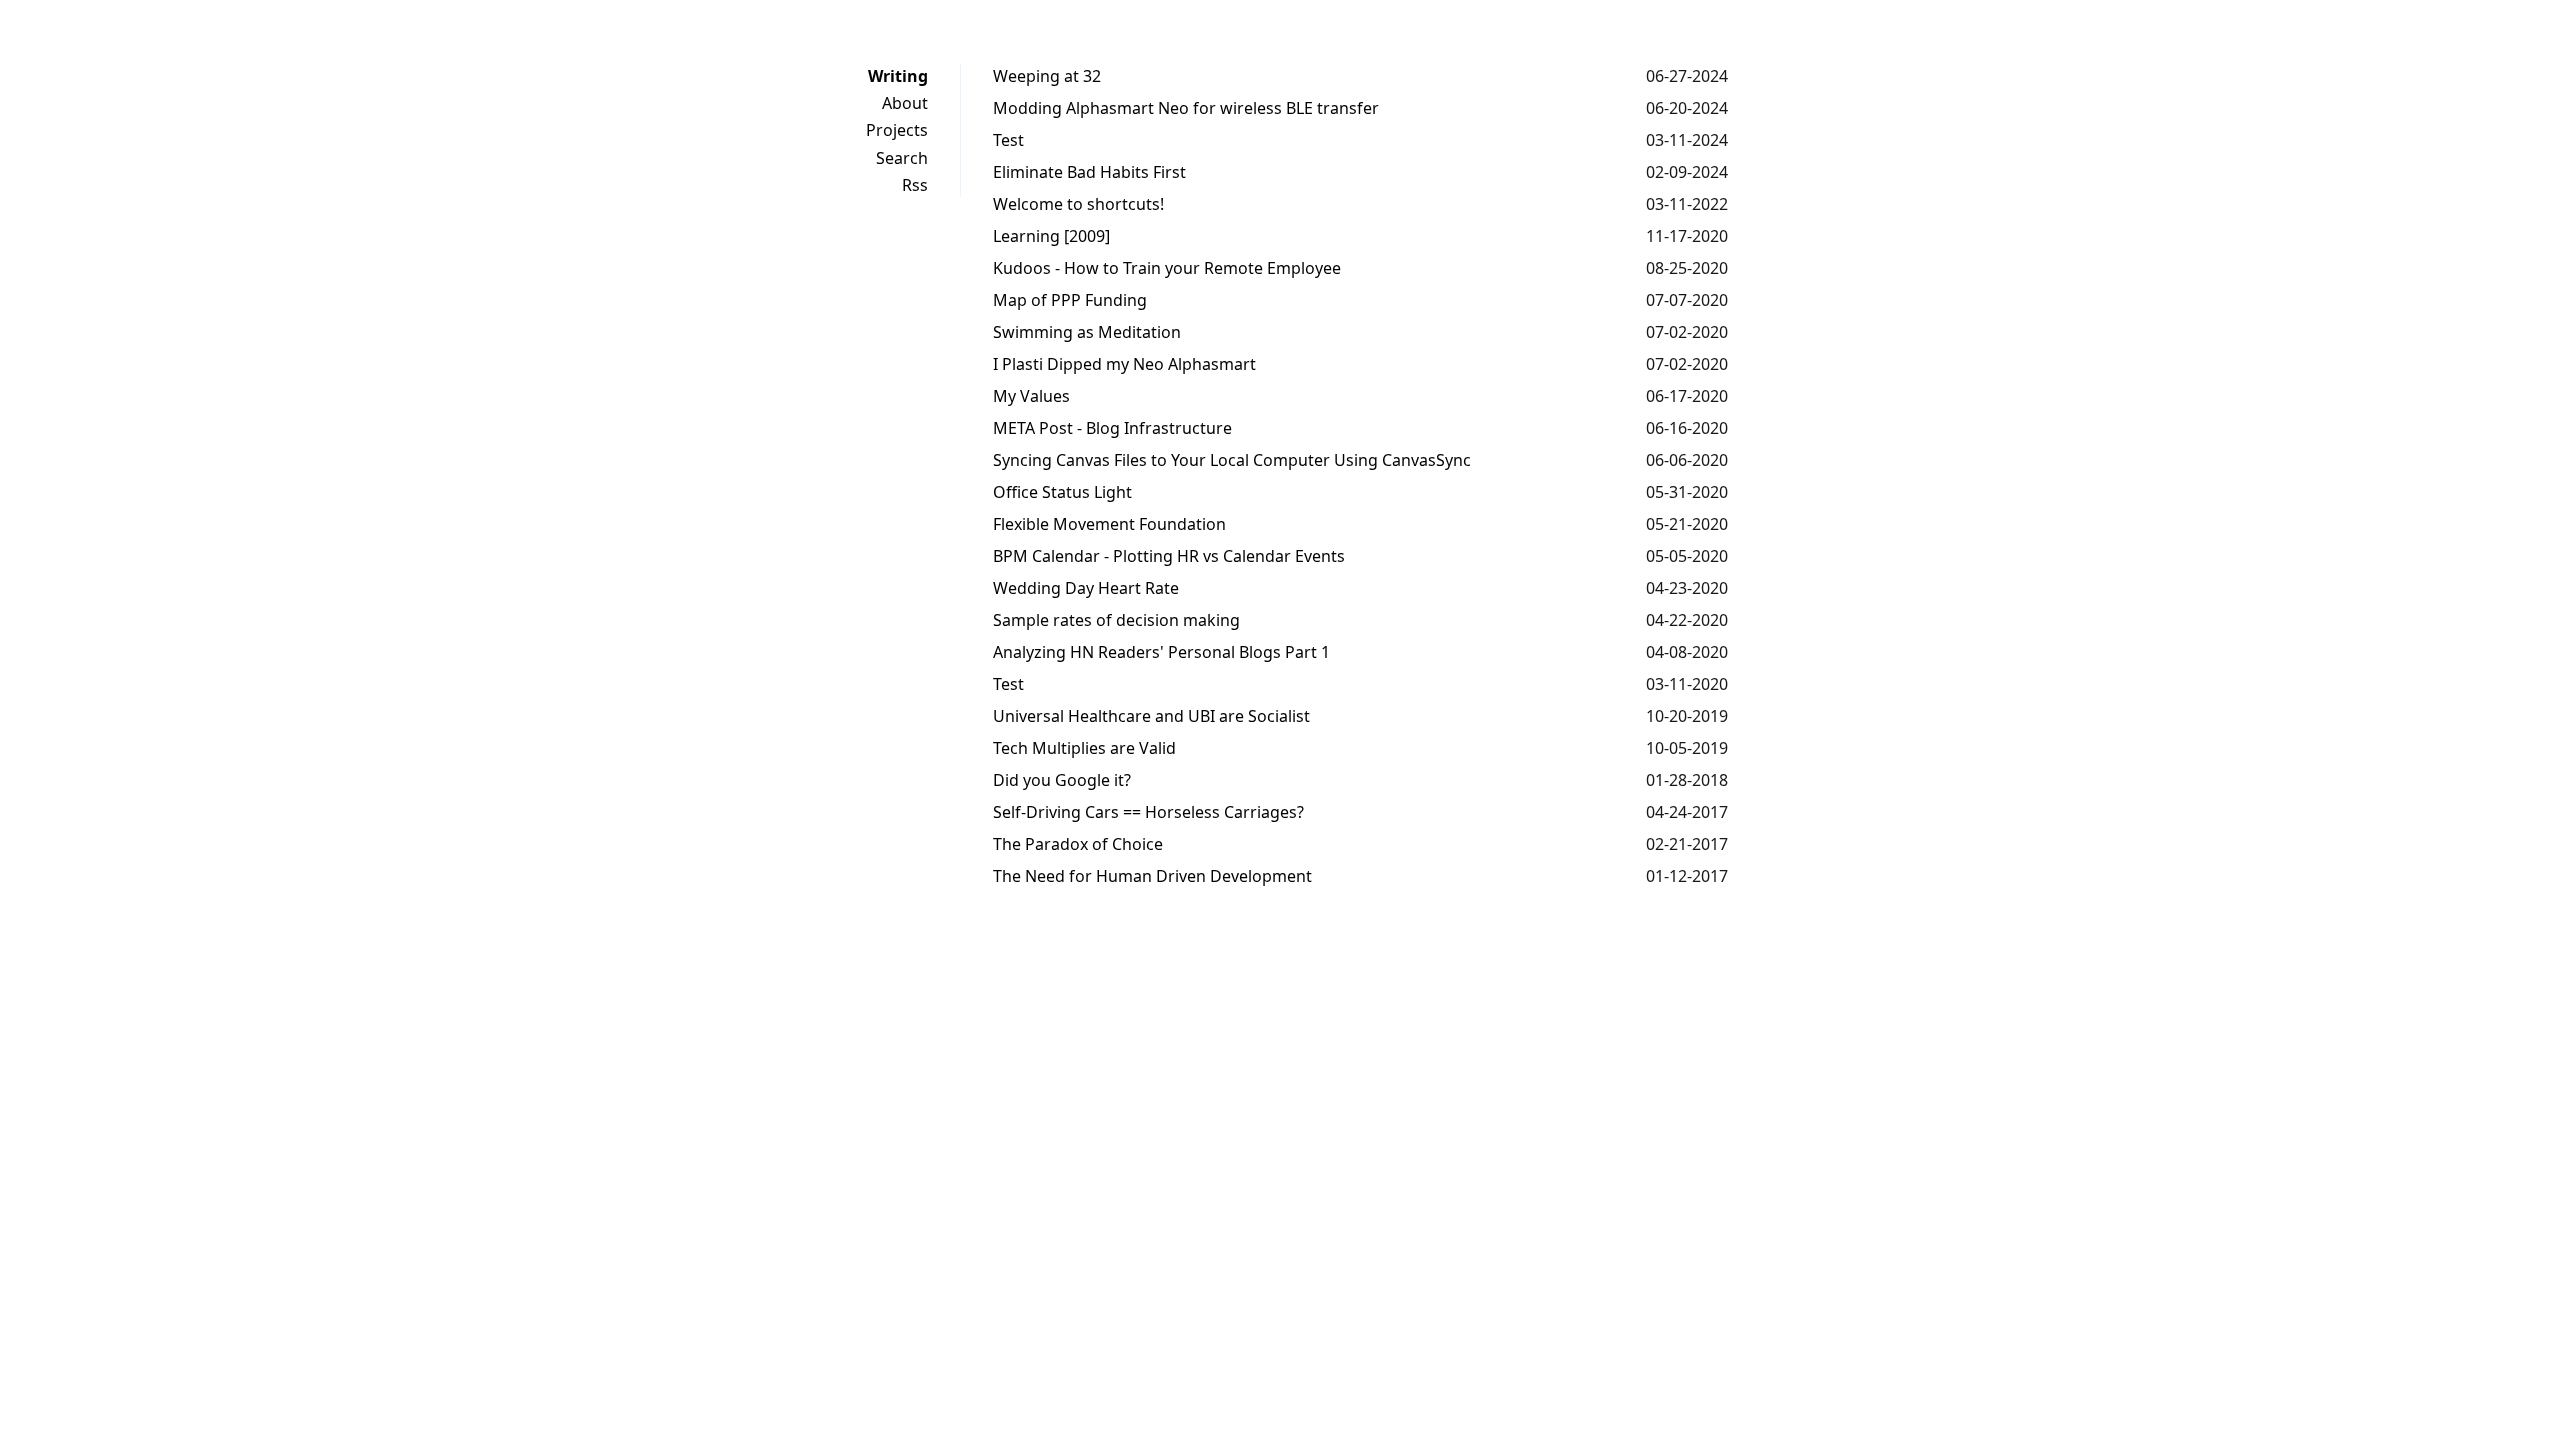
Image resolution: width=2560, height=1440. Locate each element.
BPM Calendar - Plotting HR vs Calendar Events (1169, 556)
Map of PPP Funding (1070, 300)
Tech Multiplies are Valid (1084, 748)
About (905, 103)
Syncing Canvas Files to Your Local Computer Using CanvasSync (1232, 460)
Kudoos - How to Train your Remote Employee (1167, 268)
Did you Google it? (1062, 780)
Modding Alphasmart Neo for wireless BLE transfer (1186, 108)
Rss (915, 185)
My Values (1031, 396)
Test (1008, 140)
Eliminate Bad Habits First (1089, 172)
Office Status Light (1062, 492)
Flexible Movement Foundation (1109, 524)
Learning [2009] (1051, 236)
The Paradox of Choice (1078, 844)
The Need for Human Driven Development (1152, 876)
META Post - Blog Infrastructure (1112, 428)
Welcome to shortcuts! (1078, 204)
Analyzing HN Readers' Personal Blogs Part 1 (1161, 652)
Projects (897, 130)
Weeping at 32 (1047, 76)
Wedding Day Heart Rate (1086, 588)
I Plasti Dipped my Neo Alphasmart (1124, 364)
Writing (898, 76)
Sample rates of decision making (1116, 620)
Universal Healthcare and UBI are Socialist (1151, 716)
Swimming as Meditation (1087, 332)
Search (902, 158)
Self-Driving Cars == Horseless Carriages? (1148, 812)
